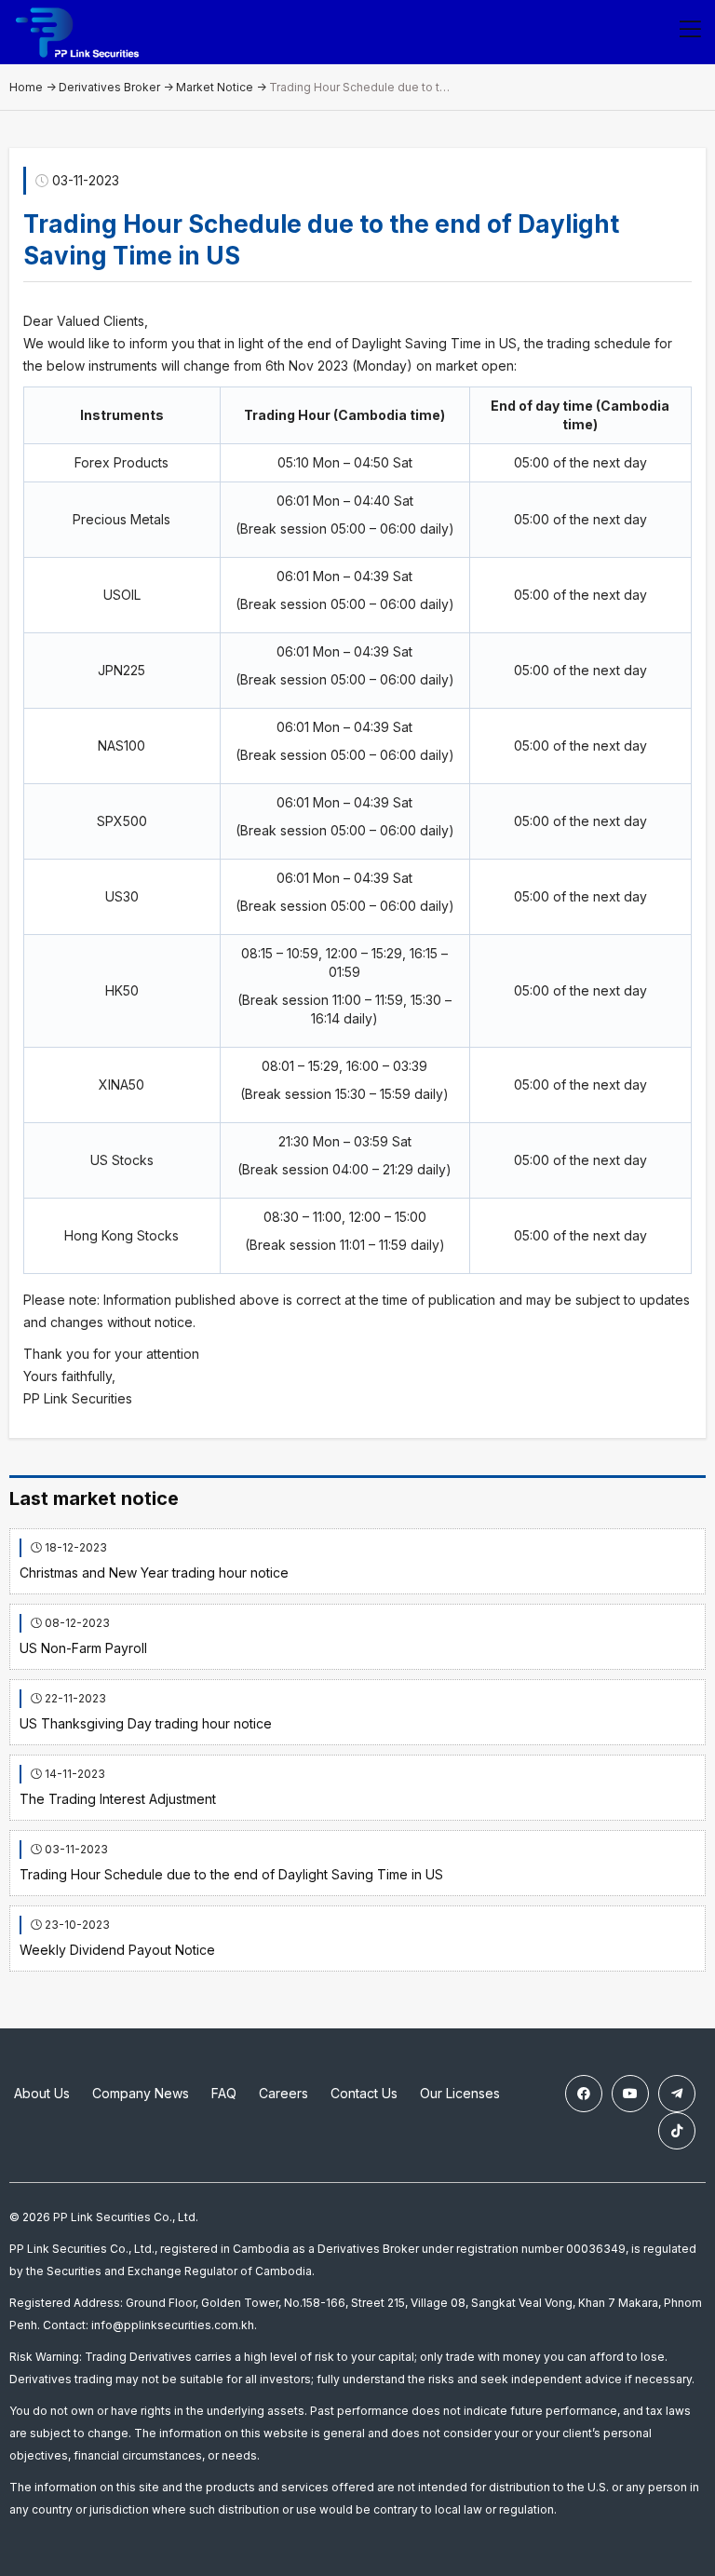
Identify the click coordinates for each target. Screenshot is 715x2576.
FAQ (224, 2093)
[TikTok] (677, 2131)
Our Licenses (460, 2093)
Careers (283, 2093)
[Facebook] (584, 2094)
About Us (42, 2093)
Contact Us (364, 2093)
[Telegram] (677, 2094)
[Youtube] (630, 2094)
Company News (141, 2093)
